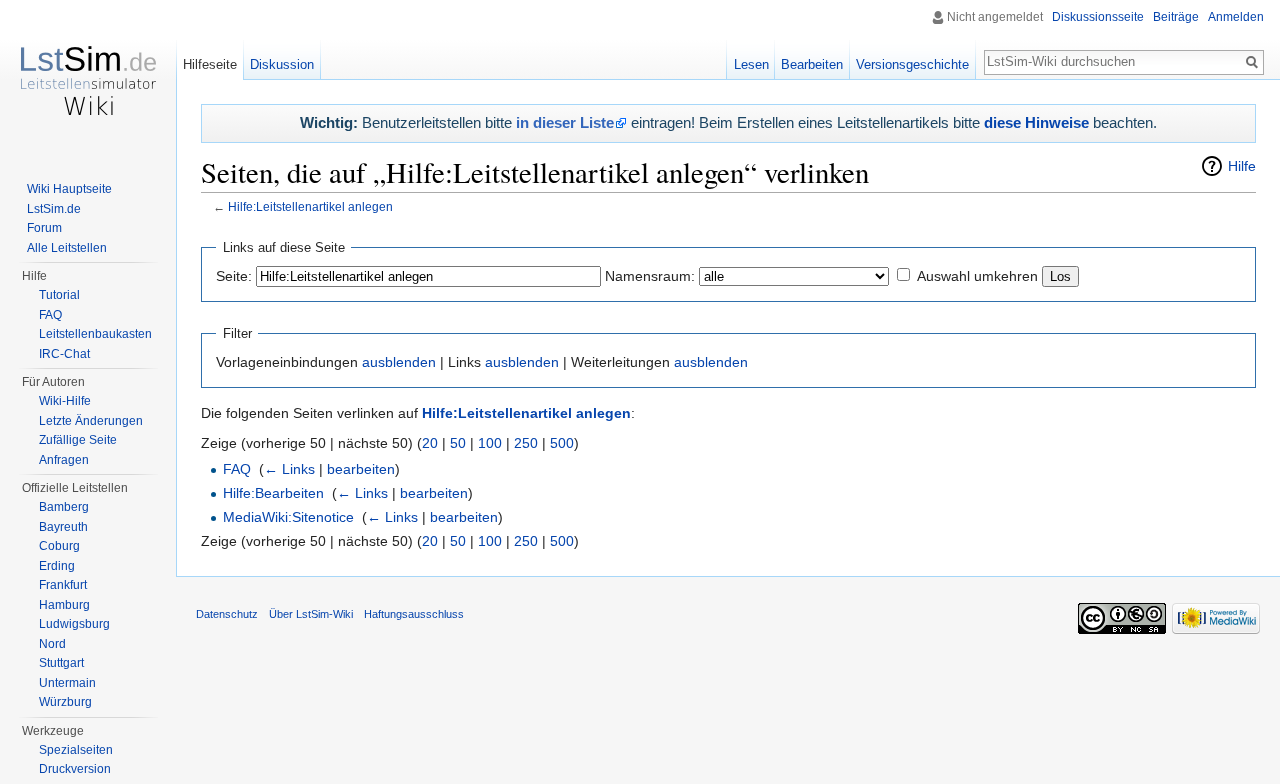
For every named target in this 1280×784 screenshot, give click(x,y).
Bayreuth (63, 527)
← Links (289, 469)
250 (526, 443)
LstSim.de (54, 209)
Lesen (751, 64)
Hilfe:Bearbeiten (273, 493)
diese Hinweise (1036, 122)
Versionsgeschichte (912, 64)
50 (458, 443)
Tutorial (59, 295)
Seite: (234, 276)
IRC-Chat (64, 354)
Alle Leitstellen (67, 248)
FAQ (237, 469)
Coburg (59, 546)
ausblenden (399, 362)
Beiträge (1176, 17)
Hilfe (1242, 166)
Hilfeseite (210, 64)
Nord (52, 644)
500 (562, 443)
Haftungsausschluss (414, 614)
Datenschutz (227, 614)
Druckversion (75, 769)
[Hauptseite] (88, 80)
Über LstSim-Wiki (311, 614)
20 (430, 443)
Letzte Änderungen (91, 421)
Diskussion (282, 64)
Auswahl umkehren (977, 276)
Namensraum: (650, 276)
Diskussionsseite (1098, 17)
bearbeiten (361, 469)
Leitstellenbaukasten (95, 334)
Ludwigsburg (74, 624)
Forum (44, 228)
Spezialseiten (76, 750)
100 (490, 443)
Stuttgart (61, 663)
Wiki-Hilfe (65, 401)
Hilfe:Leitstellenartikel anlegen (310, 206)
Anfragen (64, 460)
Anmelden (1236, 17)
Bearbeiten (812, 64)
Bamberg (64, 507)
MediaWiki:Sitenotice (288, 517)
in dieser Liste (565, 122)
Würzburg (65, 702)
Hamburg (64, 605)
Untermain (67, 683)
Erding (57, 566)
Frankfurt (63, 585)
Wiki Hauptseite (69, 189)
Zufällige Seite (78, 440)
